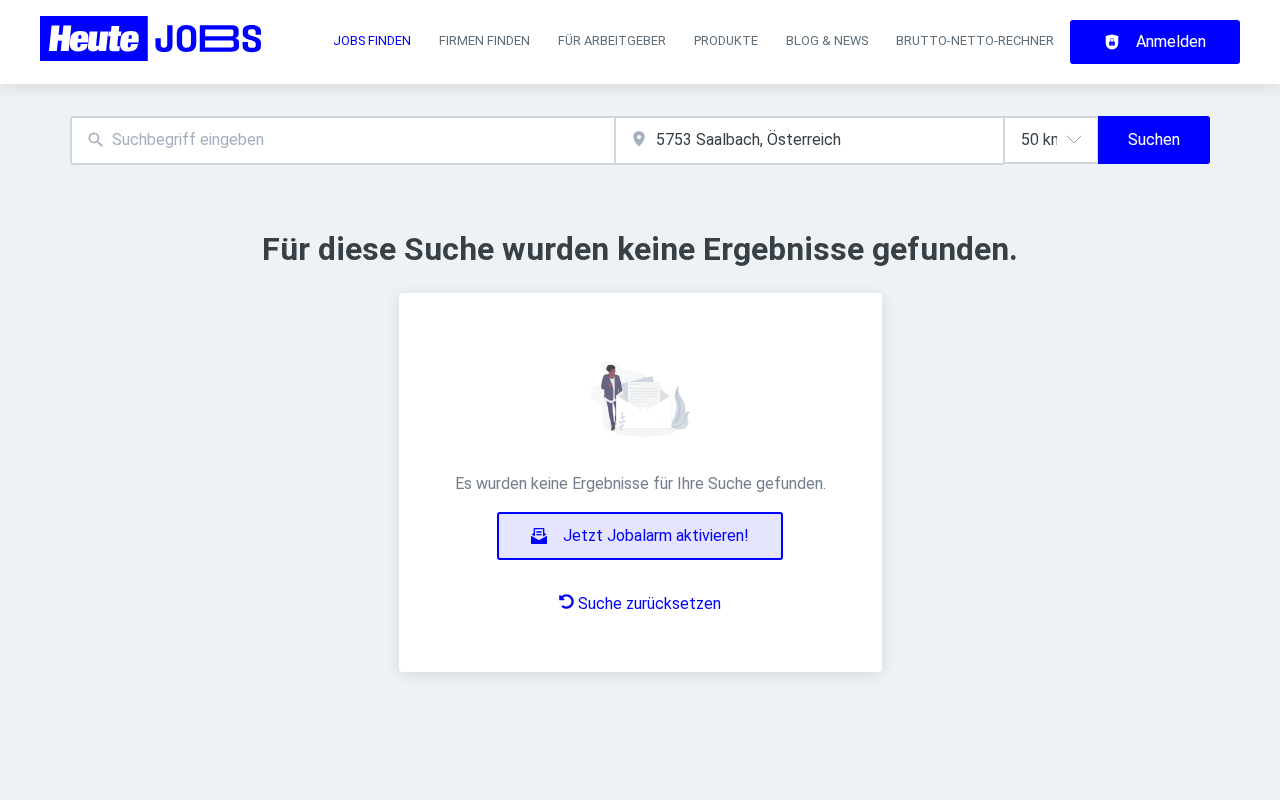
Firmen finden (484, 40)
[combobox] (342, 140)
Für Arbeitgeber (612, 40)
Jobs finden (372, 40)
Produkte (726, 40)
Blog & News (827, 40)
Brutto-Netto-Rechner (975, 40)
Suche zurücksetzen (649, 603)
